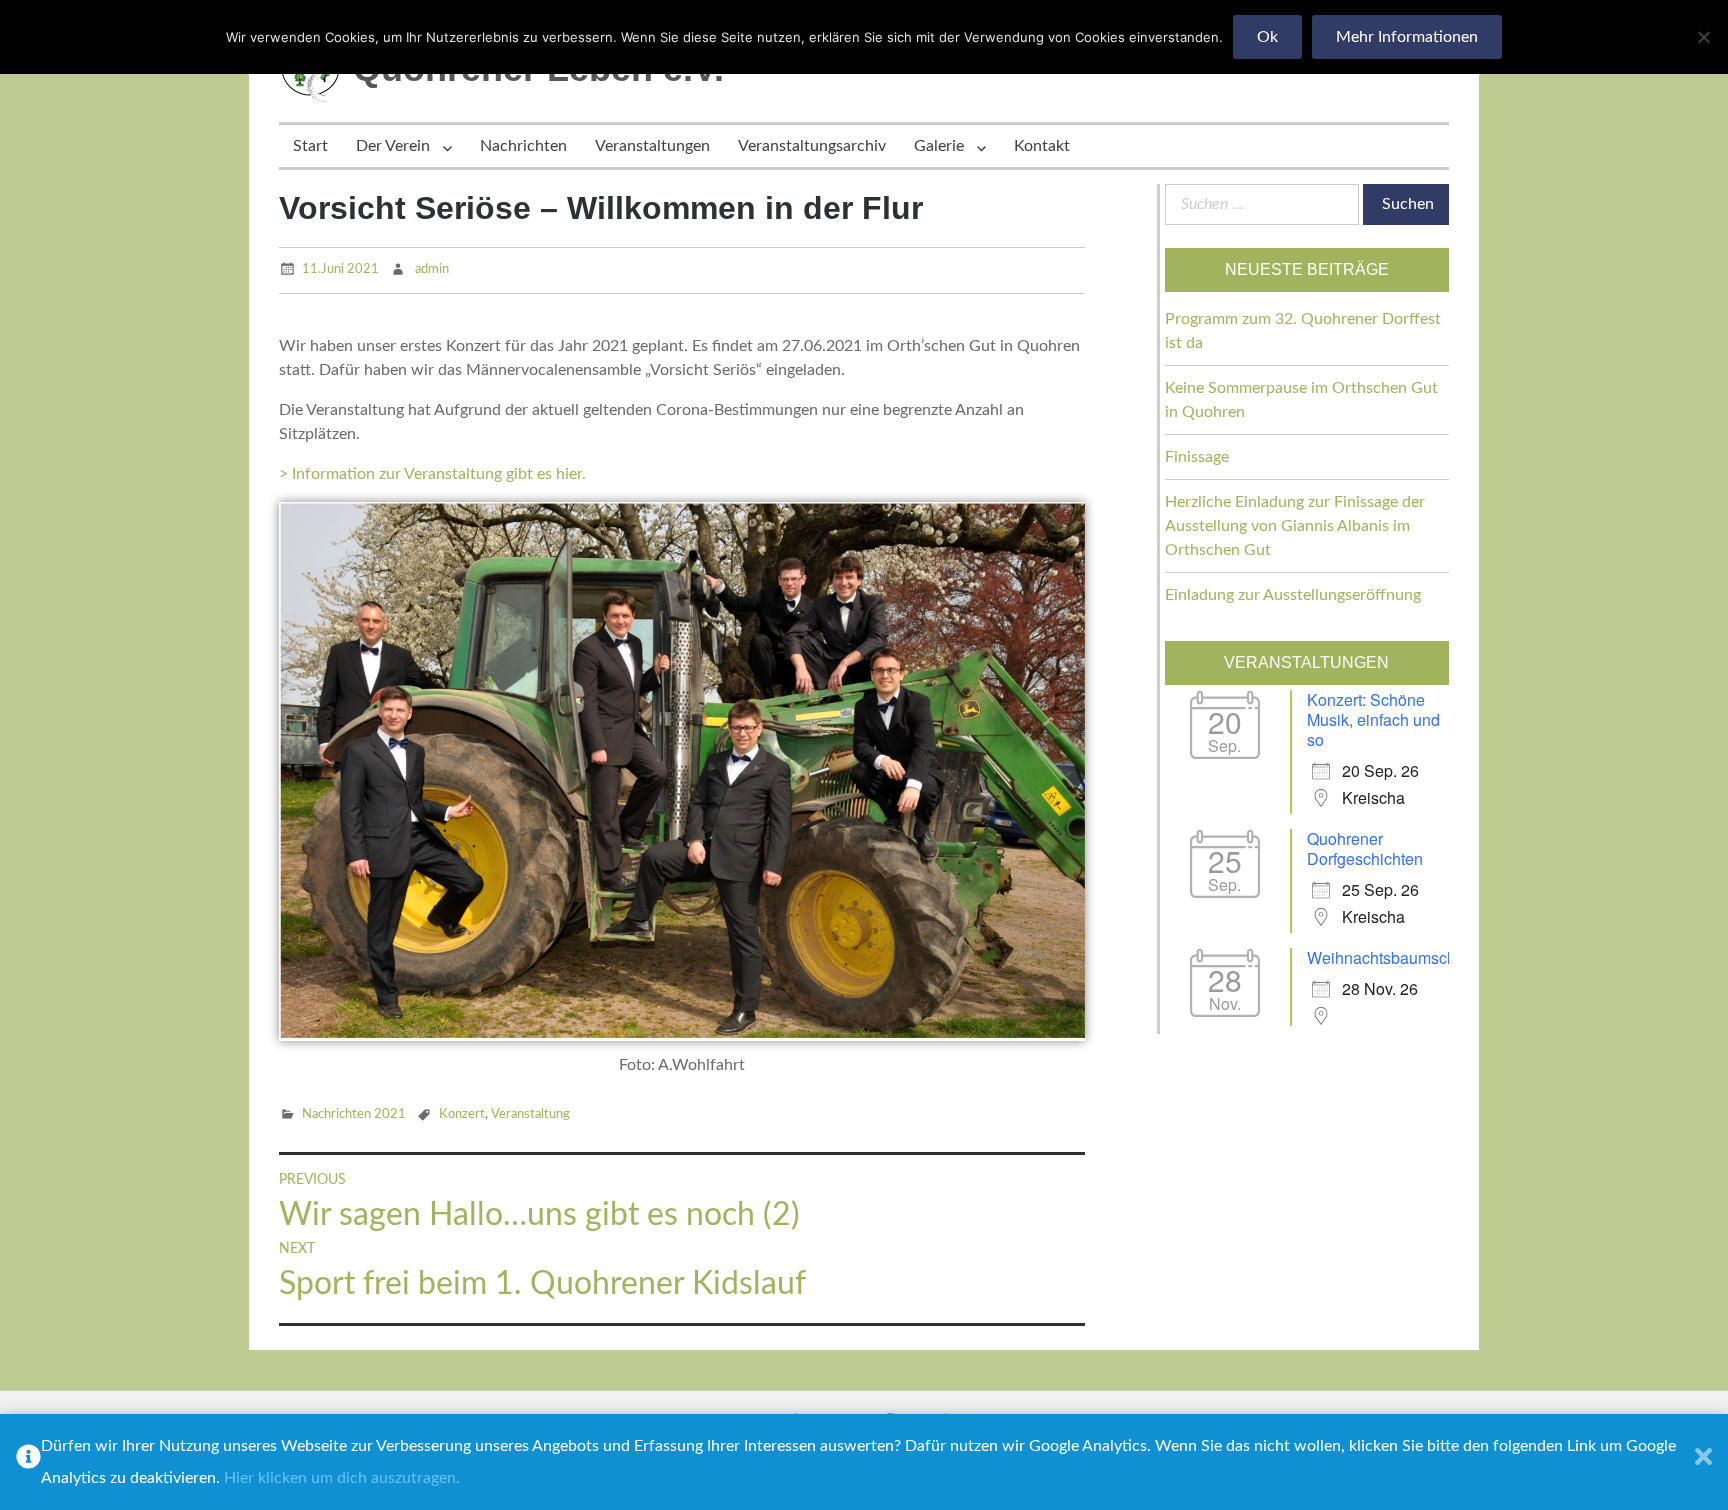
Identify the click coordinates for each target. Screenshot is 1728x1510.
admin (432, 269)
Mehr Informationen (1407, 37)
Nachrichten (523, 146)
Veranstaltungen (652, 146)
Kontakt (1042, 146)
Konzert (462, 1114)
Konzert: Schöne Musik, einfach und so (1373, 719)
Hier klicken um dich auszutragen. (342, 1478)
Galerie (939, 146)
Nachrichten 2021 (354, 1114)
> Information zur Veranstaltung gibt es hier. (432, 474)
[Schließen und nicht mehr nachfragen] (1703, 1462)
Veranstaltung (530, 1114)
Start (310, 146)
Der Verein (393, 146)
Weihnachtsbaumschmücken (1409, 957)
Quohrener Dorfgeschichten (1365, 848)
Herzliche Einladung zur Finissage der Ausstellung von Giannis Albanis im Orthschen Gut (1295, 526)
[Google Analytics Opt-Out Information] (28, 1462)
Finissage (1197, 457)
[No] (1703, 37)
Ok (1267, 37)
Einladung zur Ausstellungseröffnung (1293, 595)
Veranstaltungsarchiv (812, 146)
